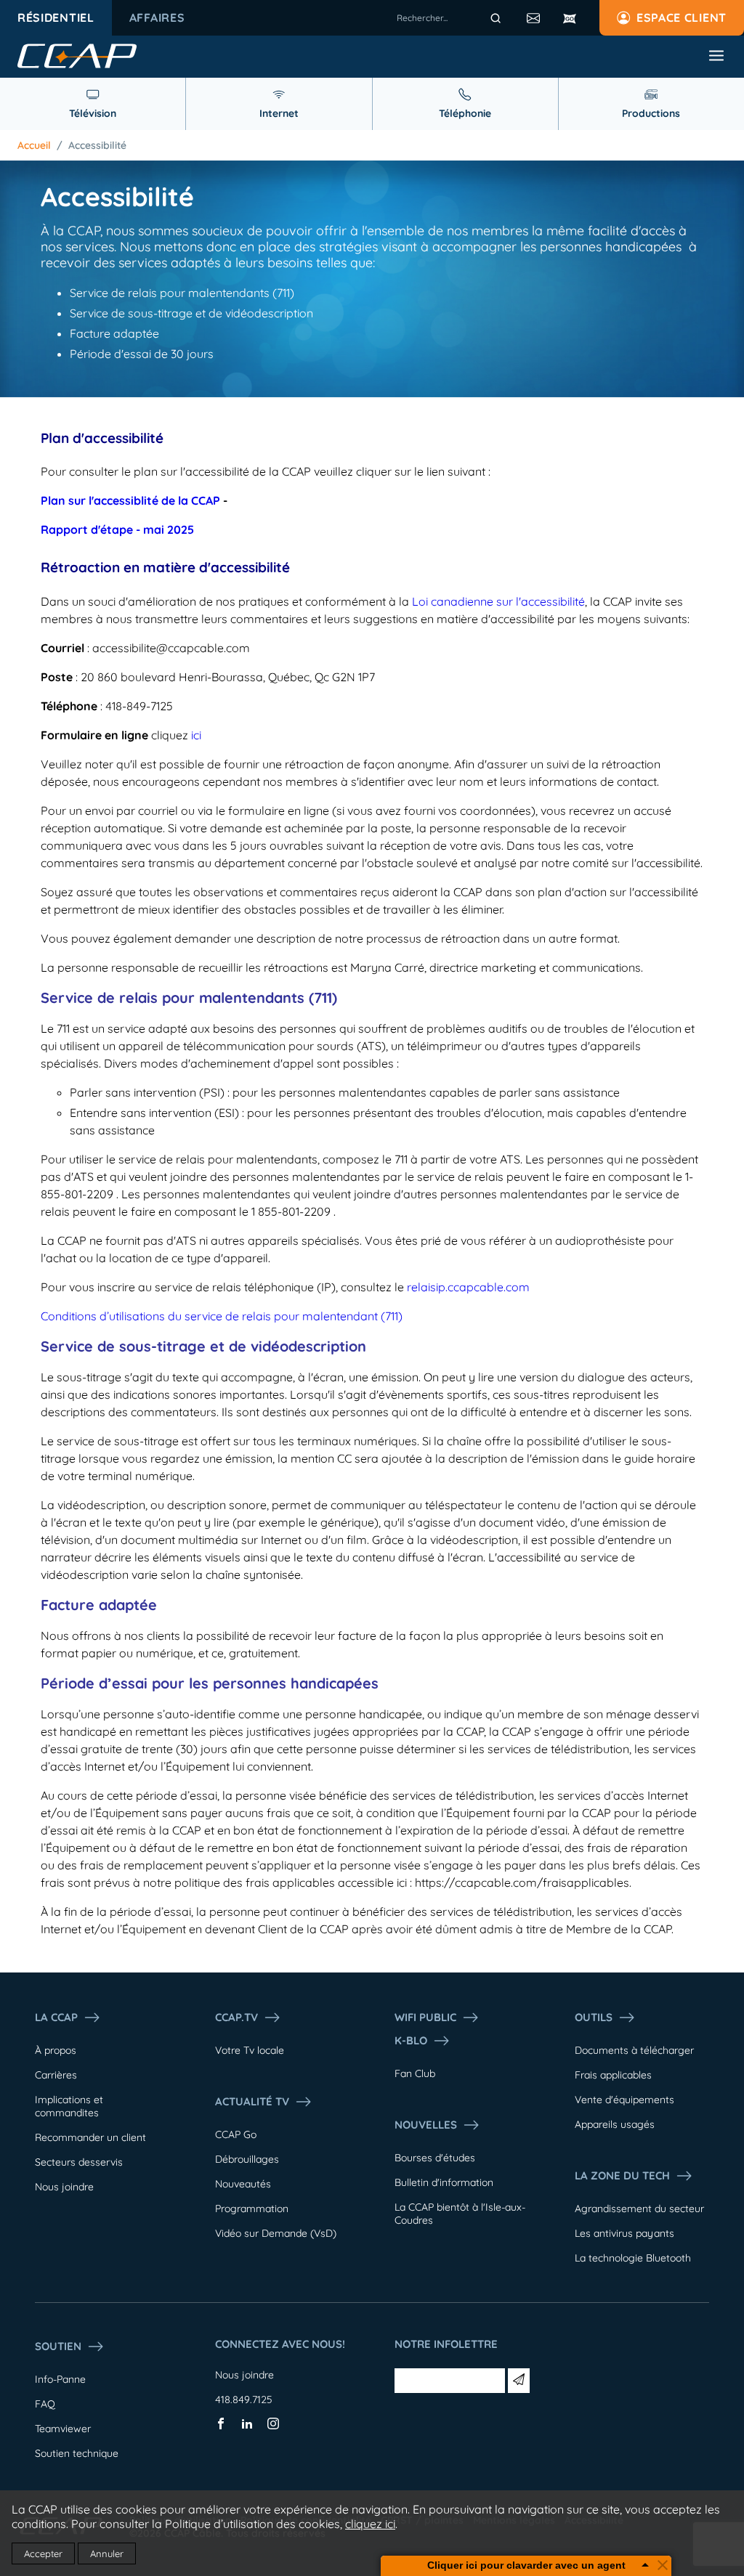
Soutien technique (77, 2453)
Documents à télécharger (634, 2050)
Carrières (56, 2075)
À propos (56, 2050)
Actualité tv (252, 2101)
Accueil (34, 145)
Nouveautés (243, 2184)
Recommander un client (90, 2137)
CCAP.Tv (236, 2017)
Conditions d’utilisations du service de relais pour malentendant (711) (222, 1316)
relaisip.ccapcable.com (468, 1287)
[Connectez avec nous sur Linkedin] (247, 2426)
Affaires (157, 17)
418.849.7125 (244, 2400)
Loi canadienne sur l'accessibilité (498, 601)
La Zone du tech (622, 2175)
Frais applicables (613, 2075)
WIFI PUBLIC (425, 2017)
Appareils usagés (615, 2124)
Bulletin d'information (444, 2182)
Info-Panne (60, 2379)
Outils (594, 2017)
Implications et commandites (69, 2106)
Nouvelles (426, 2125)
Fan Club (415, 2073)
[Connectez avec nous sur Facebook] (221, 2426)
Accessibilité (97, 145)
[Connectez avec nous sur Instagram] (273, 2426)
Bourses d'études (435, 2158)
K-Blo (411, 2040)
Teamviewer (63, 2429)
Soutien (58, 2346)
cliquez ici (370, 2524)
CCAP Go (236, 2134)
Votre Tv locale (250, 2050)
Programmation (252, 2209)
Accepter (43, 2553)
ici (196, 735)
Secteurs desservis (79, 2162)
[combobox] (451, 18)
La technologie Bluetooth (633, 2258)
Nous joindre (64, 2187)
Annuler (107, 2553)
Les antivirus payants (624, 2233)
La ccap (56, 2017)
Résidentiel (56, 17)
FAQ (45, 2404)
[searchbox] (451, 18)
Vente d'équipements (624, 2100)
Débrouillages (247, 2159)
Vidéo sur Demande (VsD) (276, 2233)
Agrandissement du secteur (639, 2209)
